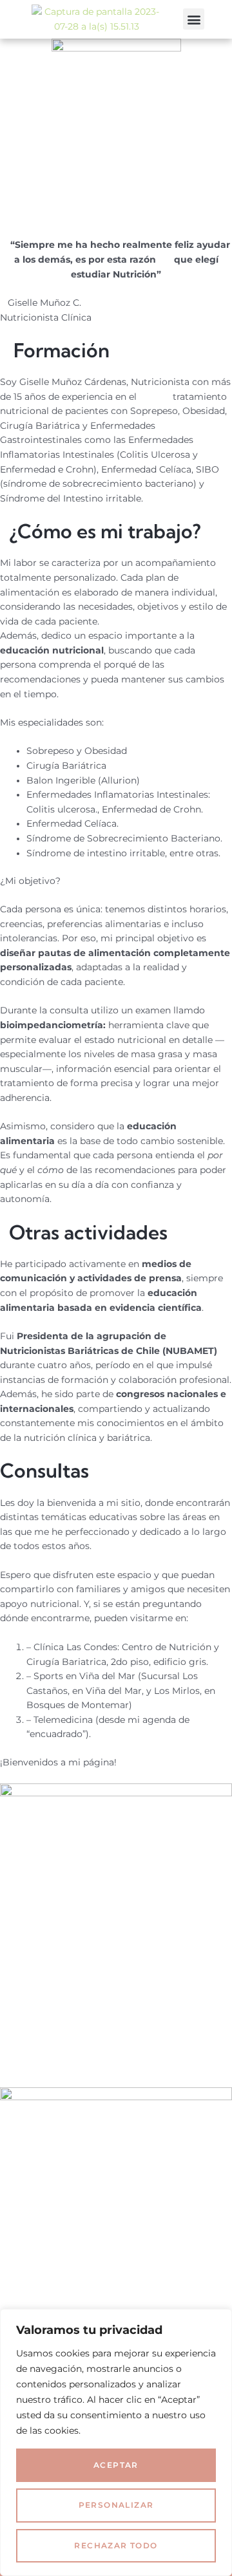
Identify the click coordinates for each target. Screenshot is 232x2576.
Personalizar (116, 2505)
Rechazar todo (116, 2545)
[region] (116, 2442)
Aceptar (116, 2465)
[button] (194, 19)
